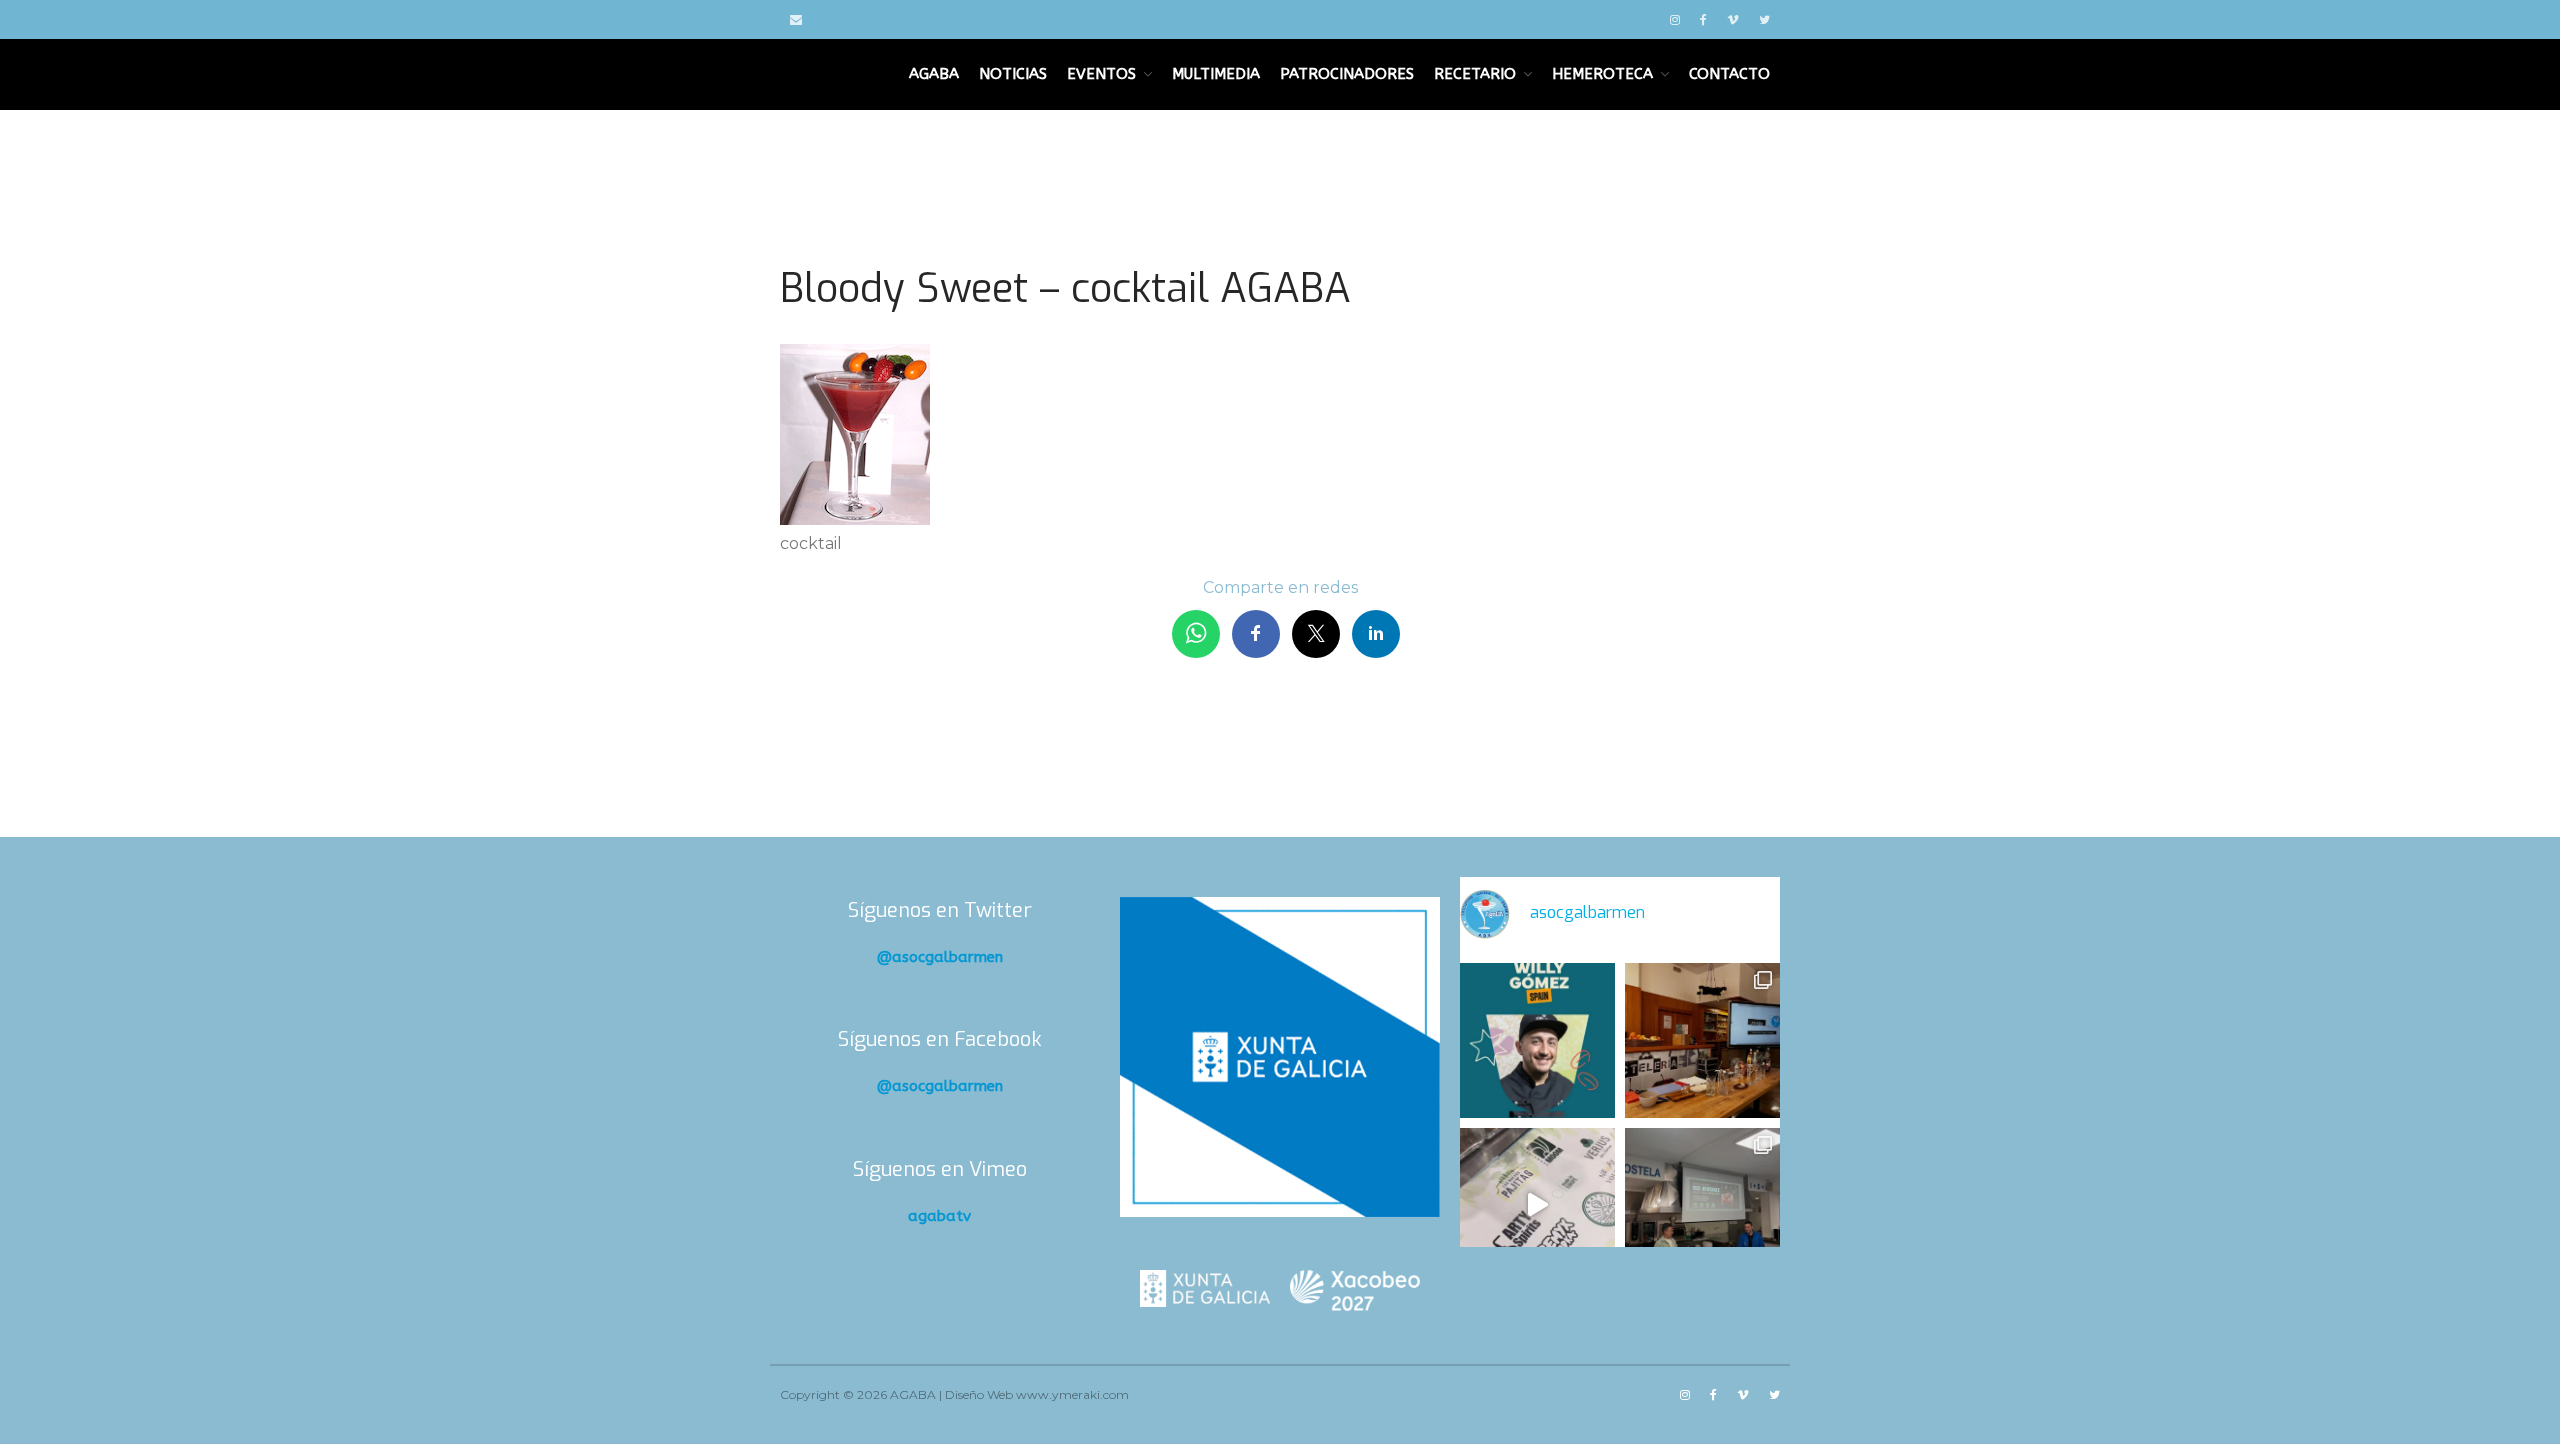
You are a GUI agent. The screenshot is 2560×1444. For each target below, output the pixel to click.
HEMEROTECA (1602, 74)
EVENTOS (1101, 74)
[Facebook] (1703, 20)
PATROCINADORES (1347, 74)
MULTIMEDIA (1216, 74)
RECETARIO (1475, 74)
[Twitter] (1764, 20)
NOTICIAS (1013, 74)
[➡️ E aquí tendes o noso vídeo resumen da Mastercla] (1537, 1205)
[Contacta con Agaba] (796, 20)
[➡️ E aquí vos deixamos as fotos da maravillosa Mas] (1702, 1205)
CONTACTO (1729, 74)
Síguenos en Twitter (940, 910)
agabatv (939, 1216)
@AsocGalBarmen (940, 957)
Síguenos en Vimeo (940, 1169)
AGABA (934, 74)
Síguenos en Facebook (940, 1039)
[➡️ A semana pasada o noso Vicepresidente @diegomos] (1702, 1040)
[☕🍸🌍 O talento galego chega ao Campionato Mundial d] (1537, 1040)
